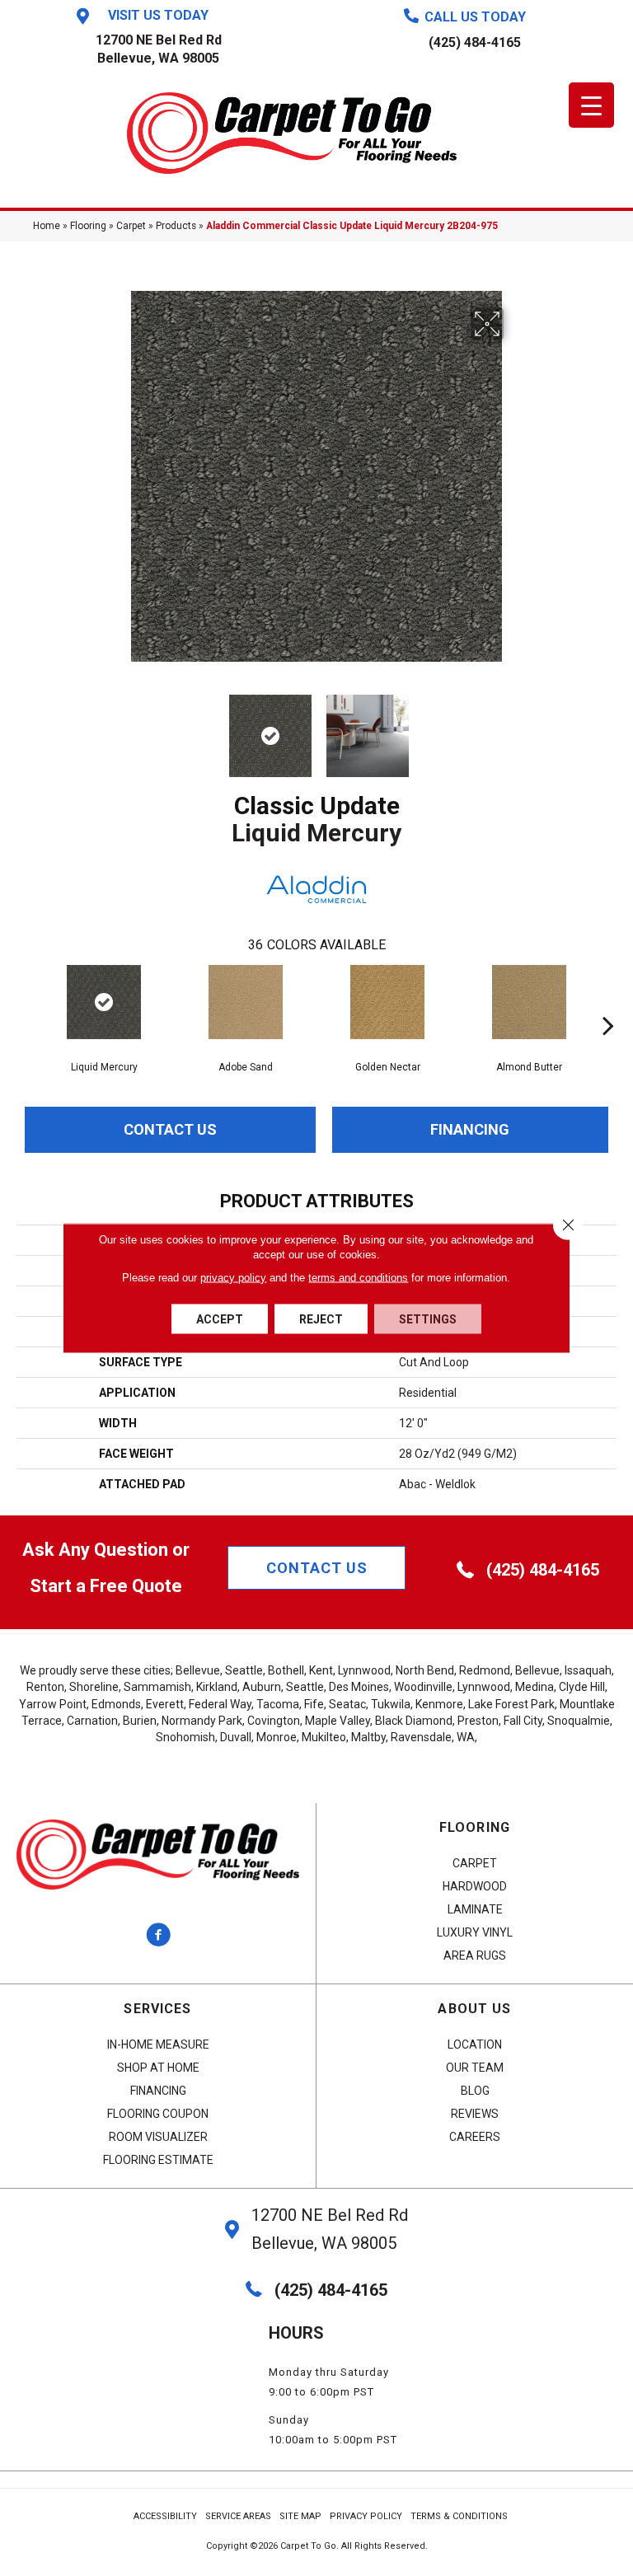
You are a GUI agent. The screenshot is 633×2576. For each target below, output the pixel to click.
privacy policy (233, 1278)
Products (176, 226)
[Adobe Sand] (246, 1002)
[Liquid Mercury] (104, 1002)
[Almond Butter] (529, 1002)
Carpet (131, 226)
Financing (470, 1129)
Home (47, 226)
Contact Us (170, 1129)
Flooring (88, 226)
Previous (119, 728)
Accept (220, 1319)
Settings (428, 1319)
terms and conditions (358, 1278)
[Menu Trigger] (591, 105)
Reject (321, 1319)
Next (514, 728)
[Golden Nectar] (387, 1002)
